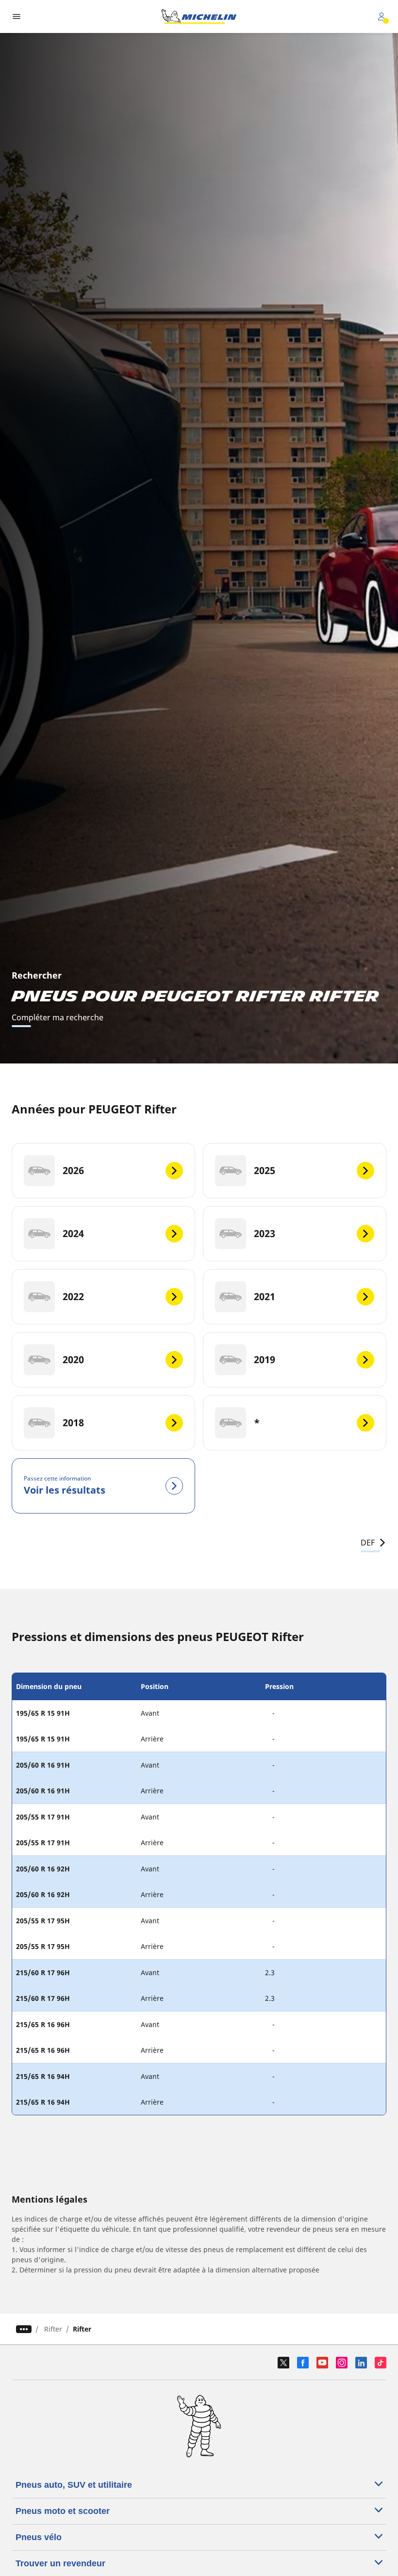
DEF (368, 1543)
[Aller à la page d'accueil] (199, 16)
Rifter (53, 2329)
